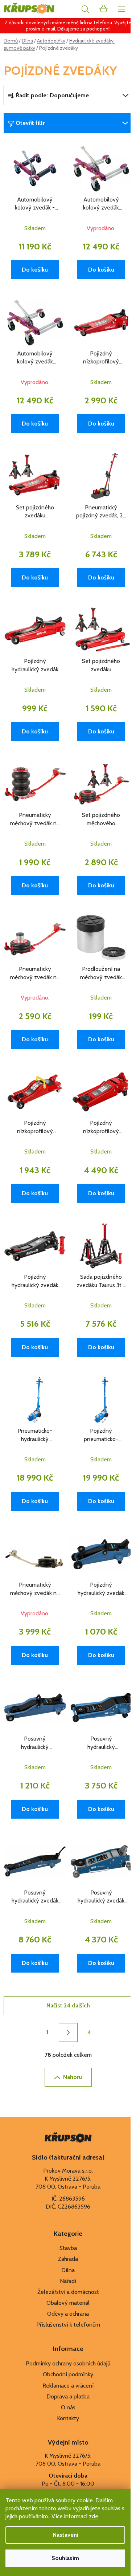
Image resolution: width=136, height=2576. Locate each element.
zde (94, 2516)
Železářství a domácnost (68, 2292)
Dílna (68, 2270)
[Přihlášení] (69, 9)
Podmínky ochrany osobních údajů (68, 2363)
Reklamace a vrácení (68, 2386)
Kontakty (68, 2418)
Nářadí (68, 2281)
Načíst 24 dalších (68, 2005)
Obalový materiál (68, 2303)
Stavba (68, 2248)
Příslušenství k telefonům (68, 2325)
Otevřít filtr (30, 123)
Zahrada (68, 2259)
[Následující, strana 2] (68, 2032)
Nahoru (73, 2077)
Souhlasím (65, 2558)
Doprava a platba (68, 2396)
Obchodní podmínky (68, 2374)
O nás (68, 2407)
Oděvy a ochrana (68, 2314)
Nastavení (65, 2535)
